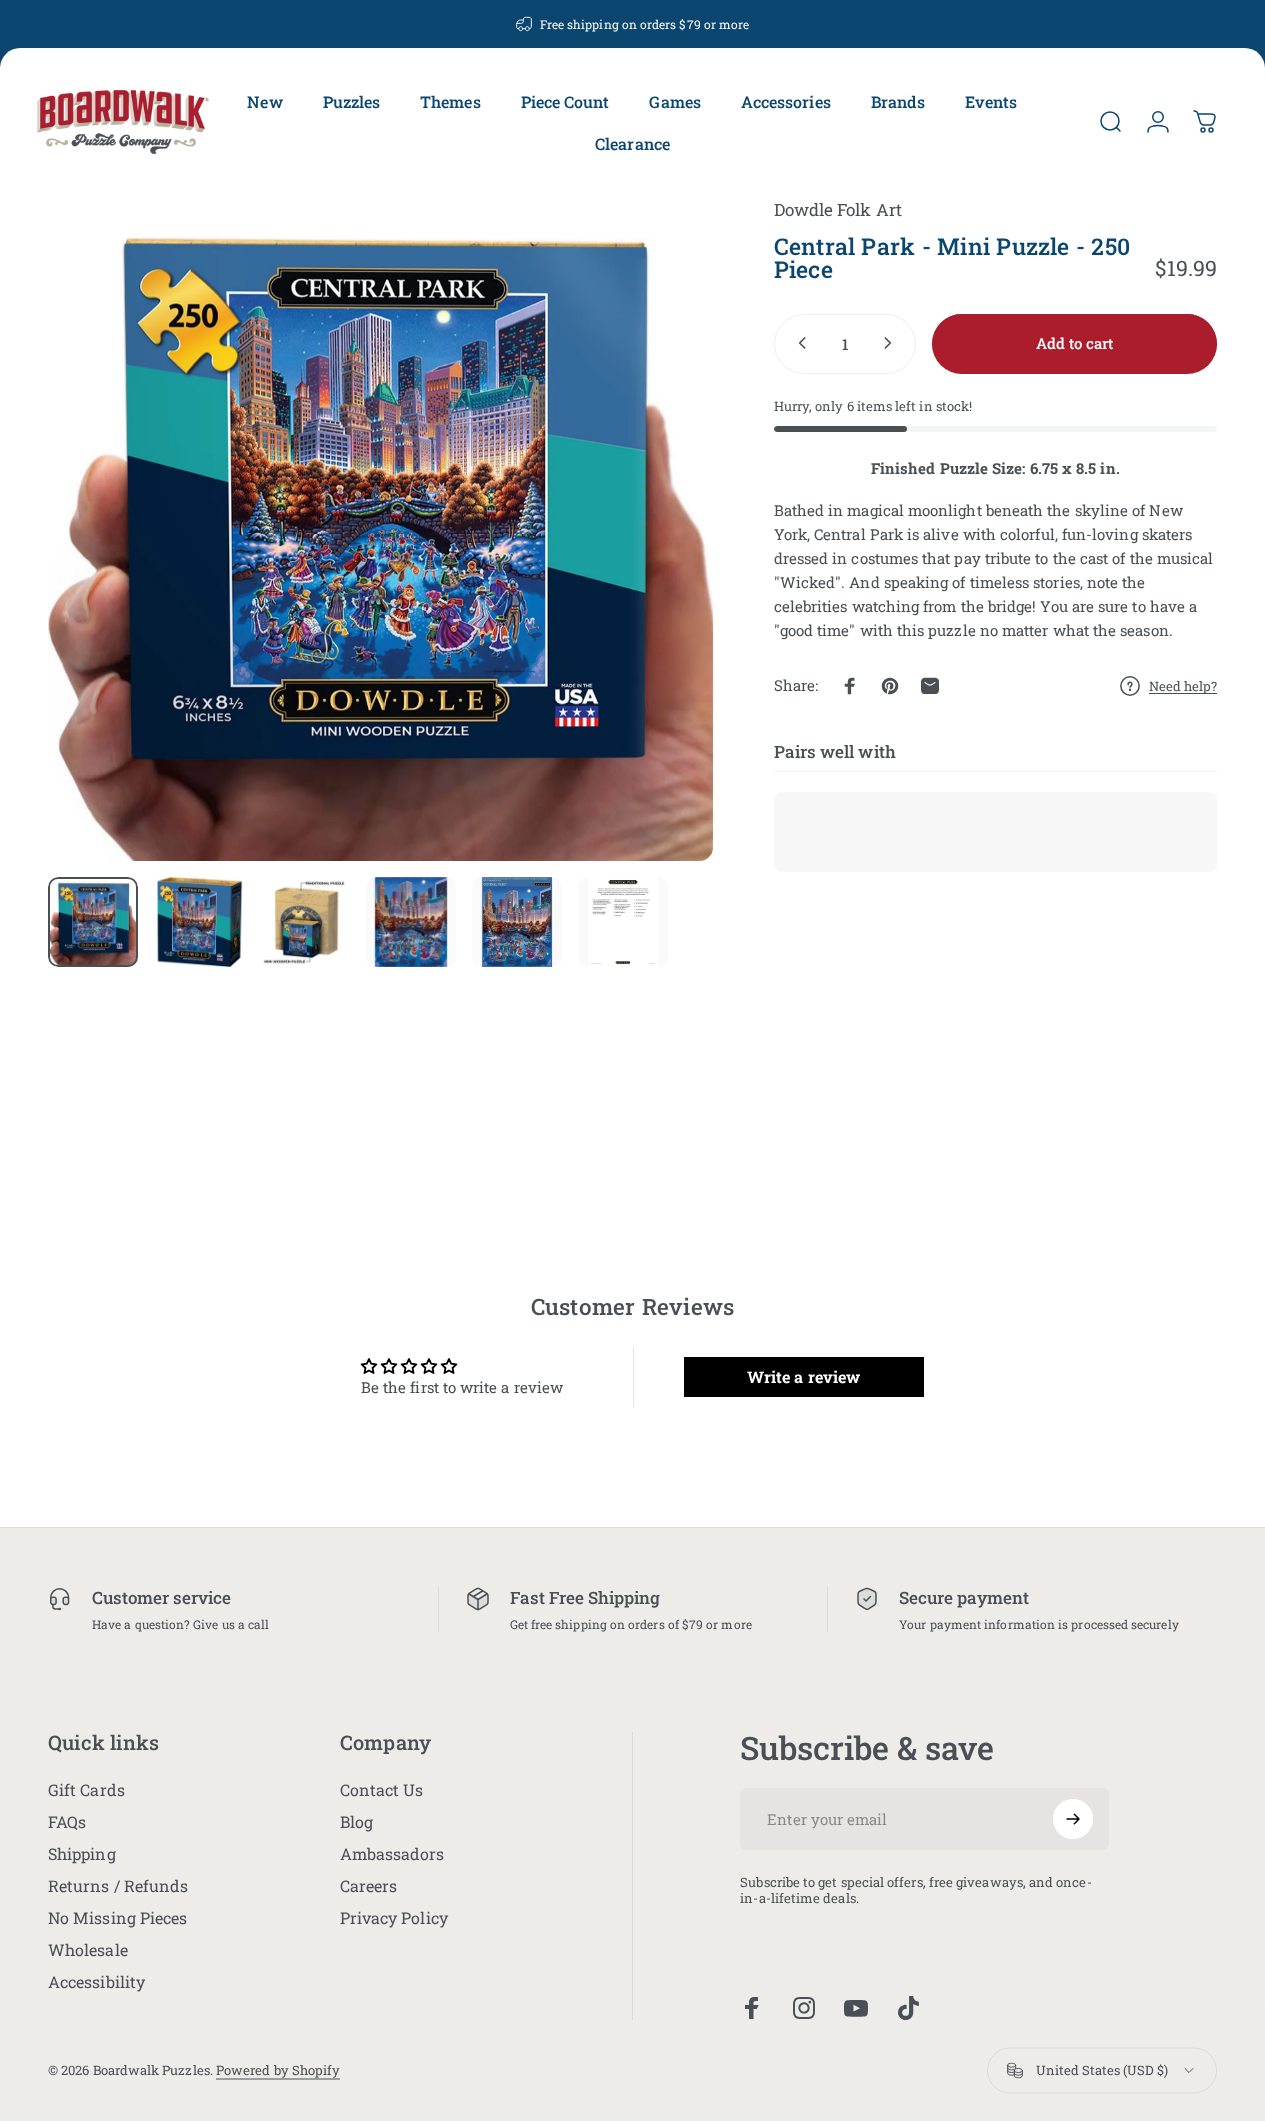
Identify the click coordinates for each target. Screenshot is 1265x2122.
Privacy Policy (394, 1918)
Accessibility (96, 1982)
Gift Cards (86, 1790)
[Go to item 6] (623, 922)
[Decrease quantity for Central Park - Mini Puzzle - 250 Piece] (798, 343)
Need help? (1183, 685)
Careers (369, 1886)
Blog (356, 1822)
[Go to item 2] (199, 922)
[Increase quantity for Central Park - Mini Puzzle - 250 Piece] (892, 343)
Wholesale (88, 1950)
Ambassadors (392, 1854)
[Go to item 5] (517, 922)
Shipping (82, 1854)
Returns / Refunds (118, 1886)
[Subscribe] (1073, 1819)
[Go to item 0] (93, 922)
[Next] (661, 561)
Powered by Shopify (278, 2071)
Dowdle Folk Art (838, 209)
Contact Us (382, 1790)
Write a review (803, 1376)
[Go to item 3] (305, 922)
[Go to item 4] (411, 922)
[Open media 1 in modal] (380, 528)
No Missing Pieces (117, 1918)
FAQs (67, 1822)
